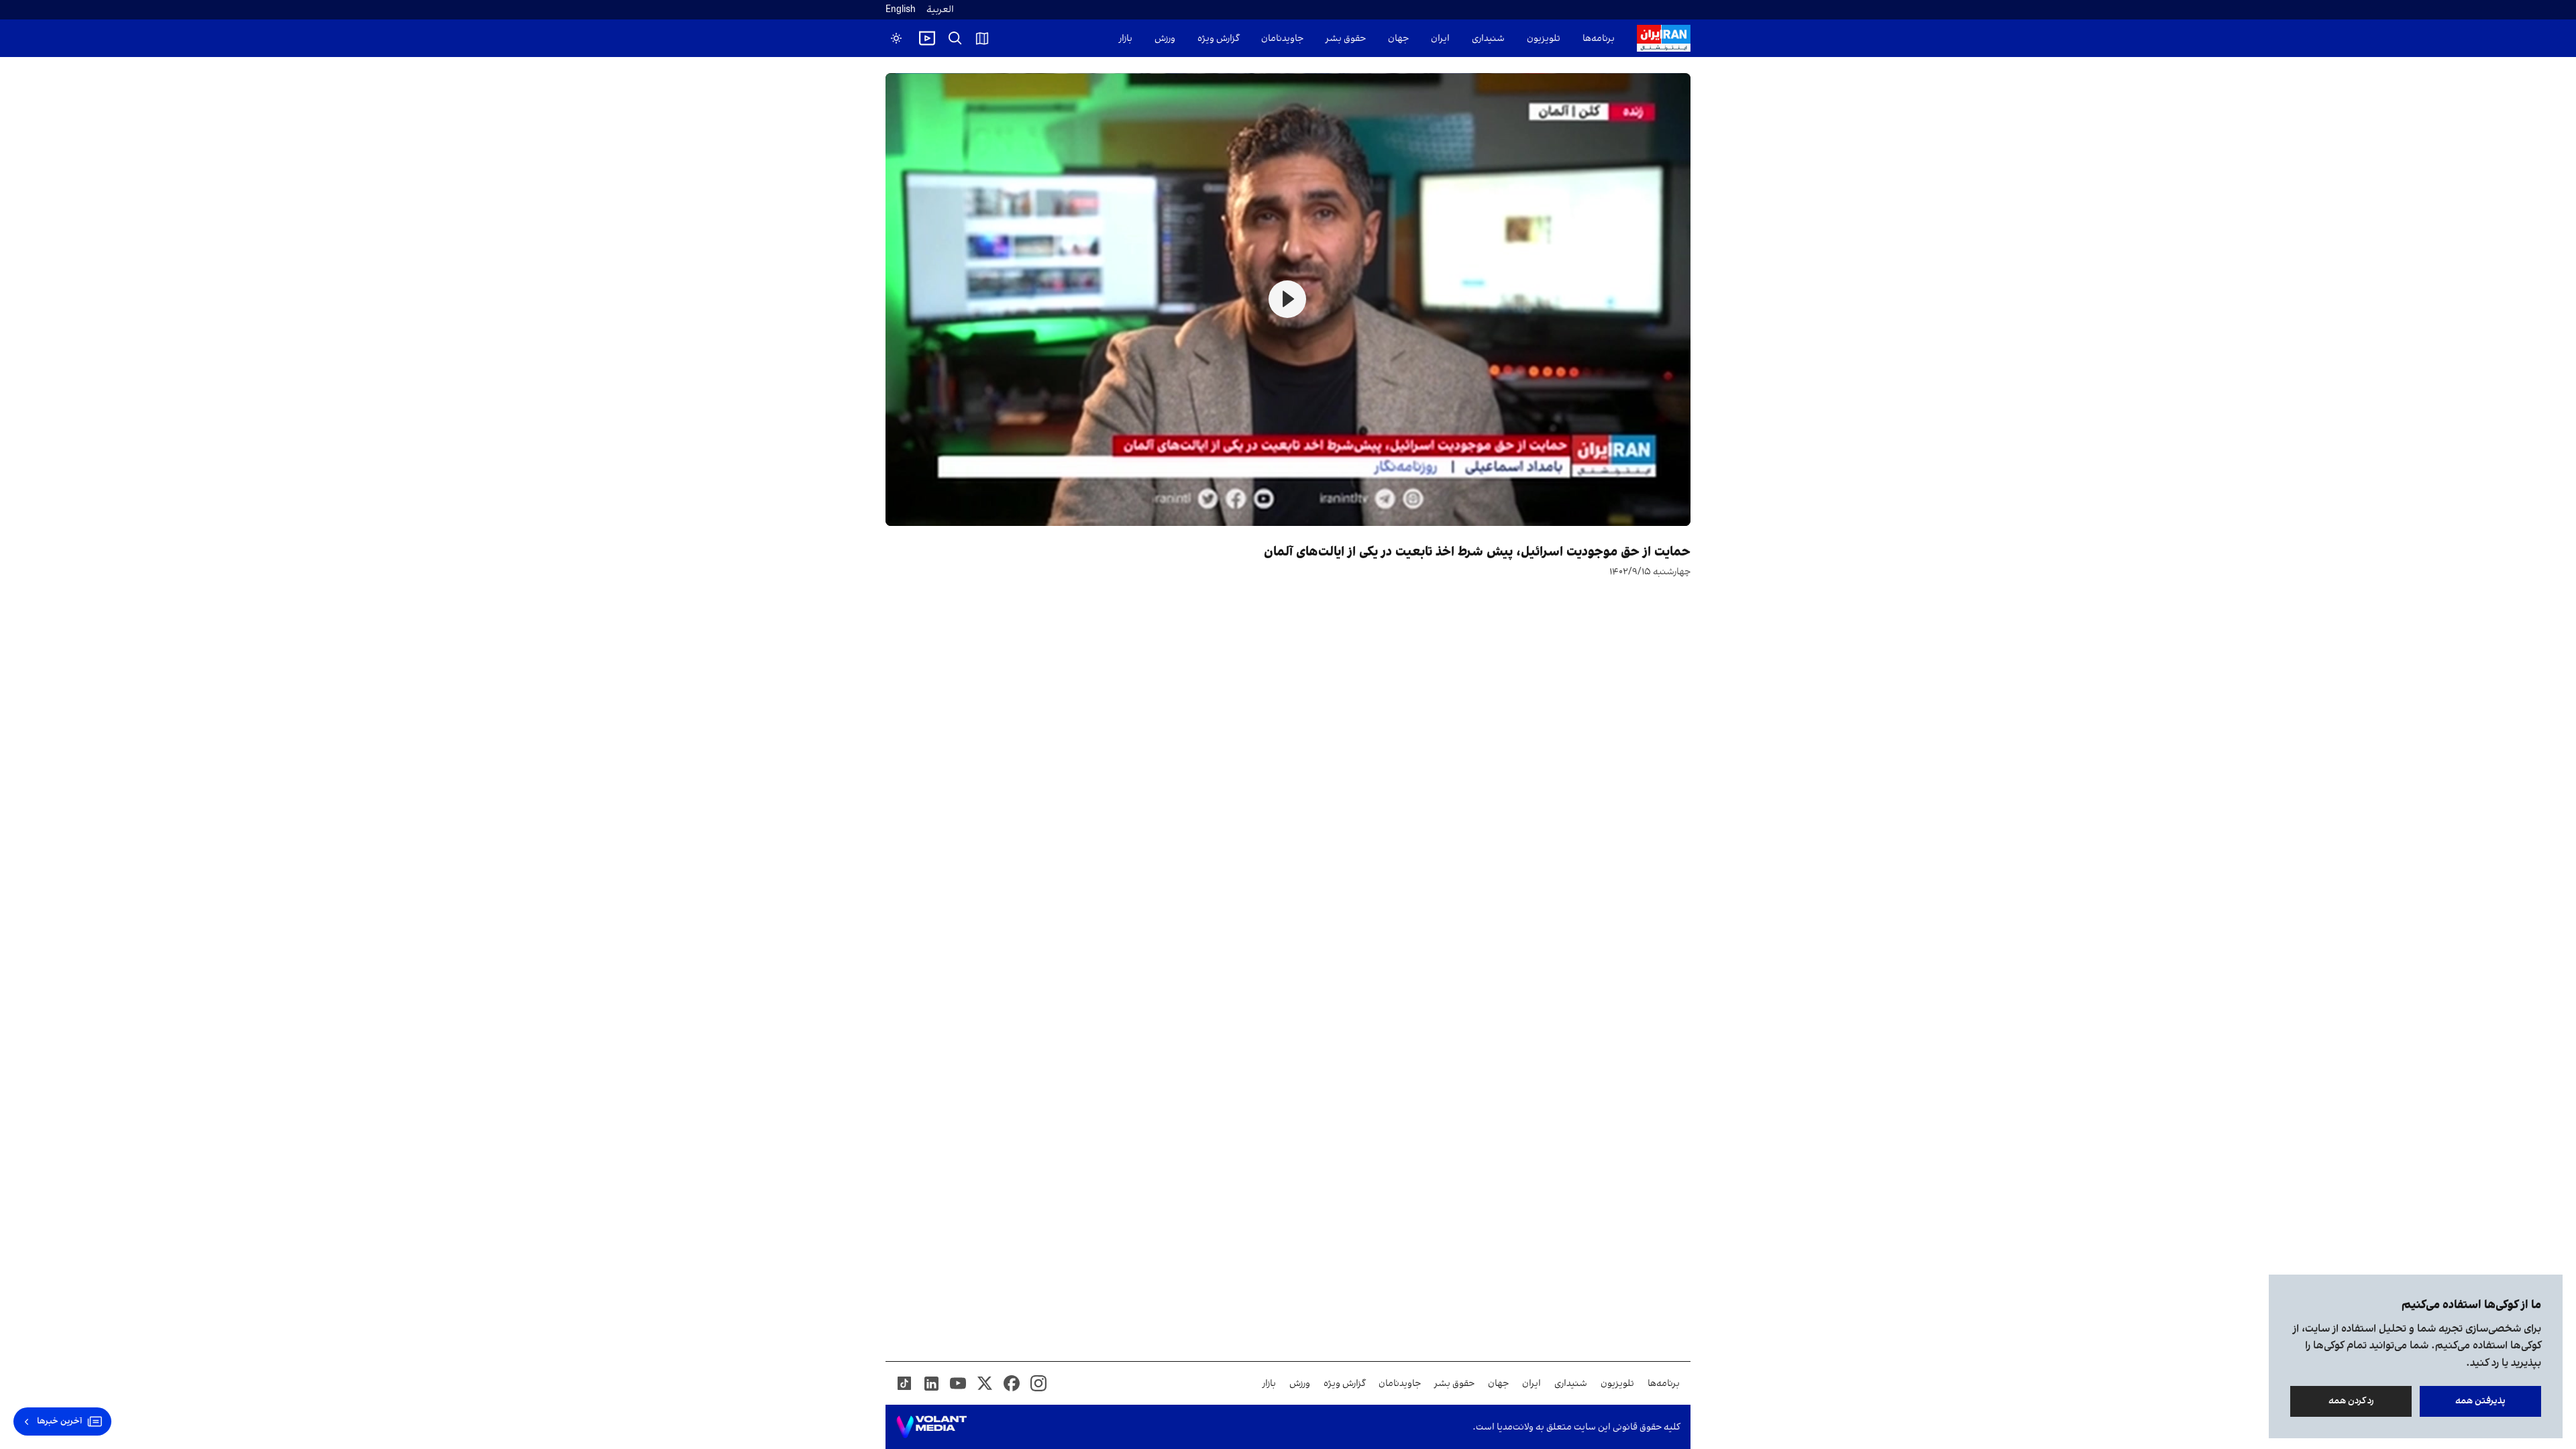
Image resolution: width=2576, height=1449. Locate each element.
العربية (940, 10)
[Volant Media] (931, 1427)
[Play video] (927, 38)
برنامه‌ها (1599, 39)
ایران (1440, 39)
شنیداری (1488, 39)
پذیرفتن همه (2480, 1401)
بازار (1126, 39)
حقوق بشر (1346, 39)
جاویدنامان (1282, 39)
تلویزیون (1544, 39)
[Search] (955, 38)
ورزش (1165, 39)
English (901, 10)
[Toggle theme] (896, 38)
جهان (1398, 39)
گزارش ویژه (1218, 39)
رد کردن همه (2351, 1401)
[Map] (982, 38)
